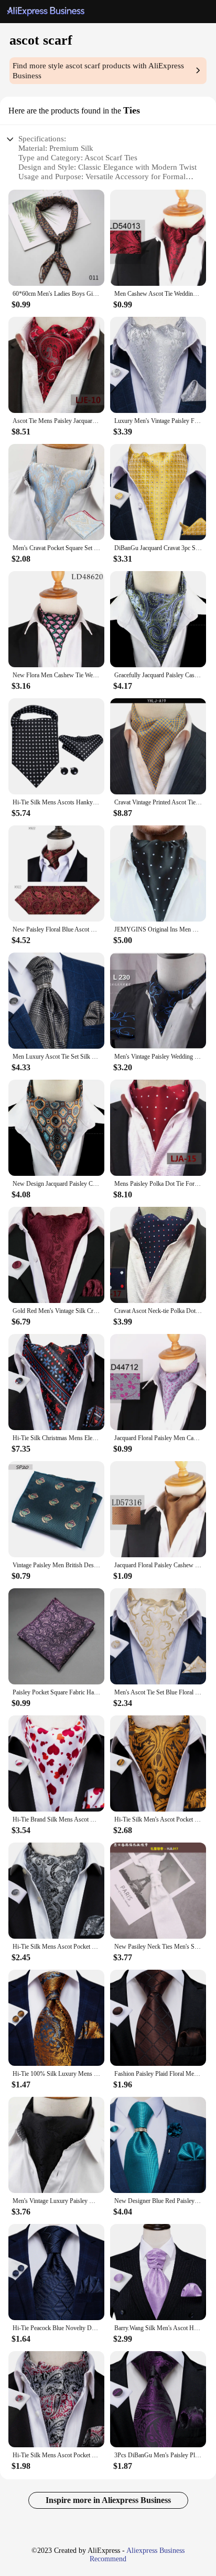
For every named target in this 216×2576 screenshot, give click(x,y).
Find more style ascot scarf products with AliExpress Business (98, 71)
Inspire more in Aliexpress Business (108, 2500)
